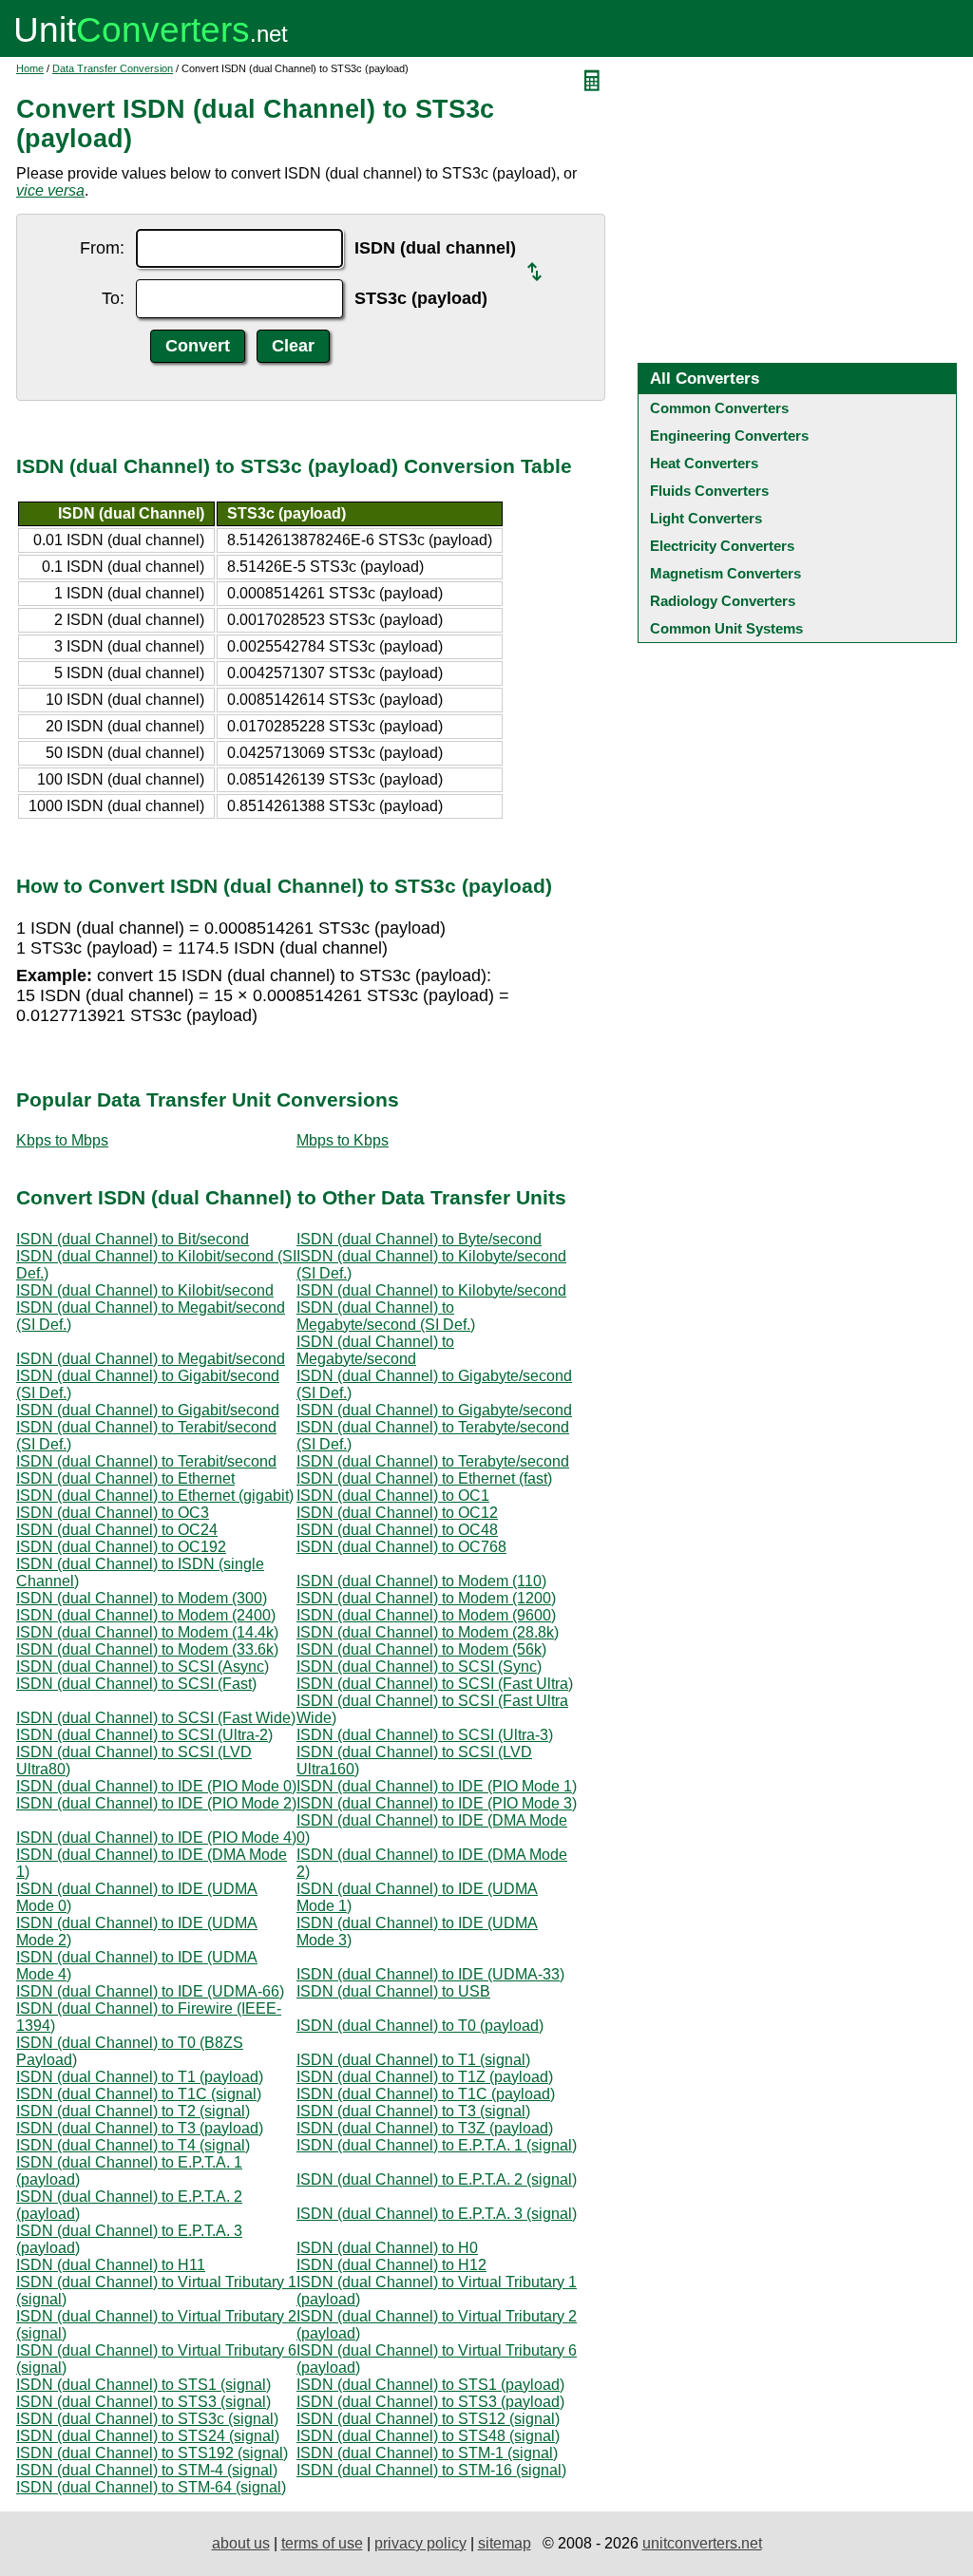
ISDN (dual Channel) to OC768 (401, 1547)
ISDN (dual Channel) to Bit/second (133, 1239)
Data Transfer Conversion (113, 68)
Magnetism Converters (725, 573)
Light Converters (706, 518)
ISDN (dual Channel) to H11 (111, 2265)
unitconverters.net (702, 2543)
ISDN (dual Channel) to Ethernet (125, 1478)
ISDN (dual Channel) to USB (393, 1991)
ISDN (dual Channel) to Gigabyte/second (434, 1410)
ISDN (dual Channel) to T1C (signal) (139, 2094)
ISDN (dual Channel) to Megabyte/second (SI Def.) (386, 1316)
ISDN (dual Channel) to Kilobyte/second (431, 1290)
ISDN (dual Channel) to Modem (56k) (421, 1649)
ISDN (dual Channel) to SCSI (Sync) (419, 1667)
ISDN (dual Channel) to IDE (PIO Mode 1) (437, 1786)
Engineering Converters (729, 436)
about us (241, 2543)
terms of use (322, 2543)
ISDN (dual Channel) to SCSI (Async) (143, 1667)
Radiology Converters (723, 601)
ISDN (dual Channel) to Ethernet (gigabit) (155, 1496)
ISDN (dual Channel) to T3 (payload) (140, 2128)
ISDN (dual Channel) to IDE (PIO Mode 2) (156, 1803)
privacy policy (420, 2543)
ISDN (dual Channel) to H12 (391, 2265)
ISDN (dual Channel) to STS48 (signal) (428, 2436)
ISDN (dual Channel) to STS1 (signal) (143, 2385)
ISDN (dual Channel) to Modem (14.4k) (147, 1632)
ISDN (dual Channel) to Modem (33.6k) (147, 1649)
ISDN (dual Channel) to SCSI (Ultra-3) (425, 1735)
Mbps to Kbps (343, 1140)
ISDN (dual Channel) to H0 (387, 2248)
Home (30, 68)
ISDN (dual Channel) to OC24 (117, 1530)
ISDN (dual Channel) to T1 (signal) (413, 2060)
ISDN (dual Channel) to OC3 (113, 1513)
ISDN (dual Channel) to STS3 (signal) (143, 2402)
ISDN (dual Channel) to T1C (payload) (426, 2094)
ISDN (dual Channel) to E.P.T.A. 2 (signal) (437, 2179)
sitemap (505, 2543)
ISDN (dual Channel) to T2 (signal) (133, 2111)
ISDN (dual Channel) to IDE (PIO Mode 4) (156, 1837)
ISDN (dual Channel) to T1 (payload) (140, 2077)
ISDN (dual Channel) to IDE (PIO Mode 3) (437, 1803)
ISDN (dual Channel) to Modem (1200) (426, 1598)
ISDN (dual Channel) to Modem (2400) (146, 1615)
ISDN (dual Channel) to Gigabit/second (148, 1410)
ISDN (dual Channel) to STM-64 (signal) (151, 2487)
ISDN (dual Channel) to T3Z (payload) (425, 2128)
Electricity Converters (722, 546)
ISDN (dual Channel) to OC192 (121, 1547)
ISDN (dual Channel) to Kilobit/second (145, 1290)
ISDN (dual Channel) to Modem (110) (421, 1581)
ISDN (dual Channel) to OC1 (393, 1496)
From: (102, 248)
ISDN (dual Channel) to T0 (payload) (420, 2026)
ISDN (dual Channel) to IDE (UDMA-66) (150, 1991)
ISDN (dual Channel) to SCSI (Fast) (136, 1684)
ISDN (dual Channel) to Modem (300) (142, 1598)
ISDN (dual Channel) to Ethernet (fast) (424, 1478)
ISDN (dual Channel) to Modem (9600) (426, 1615)
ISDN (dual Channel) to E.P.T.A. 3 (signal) (437, 2214)
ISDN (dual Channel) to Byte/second (419, 1239)
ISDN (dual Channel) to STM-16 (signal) (431, 2470)
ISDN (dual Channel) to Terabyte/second (433, 1461)
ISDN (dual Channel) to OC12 (397, 1513)
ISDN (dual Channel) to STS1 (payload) (430, 2385)
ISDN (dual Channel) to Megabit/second (151, 1359)
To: (113, 298)
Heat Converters (704, 463)
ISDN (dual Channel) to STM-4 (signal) (147, 2470)
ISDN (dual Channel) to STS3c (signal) (147, 2419)
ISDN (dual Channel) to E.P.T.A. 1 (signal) (437, 2145)
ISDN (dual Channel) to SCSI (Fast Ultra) (435, 1684)
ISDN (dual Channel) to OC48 (397, 1530)
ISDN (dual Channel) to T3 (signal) (413, 2111)
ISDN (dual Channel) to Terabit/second (146, 1461)
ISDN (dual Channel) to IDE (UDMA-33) (430, 1974)
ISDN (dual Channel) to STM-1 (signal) (427, 2453)
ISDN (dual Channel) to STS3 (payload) (430, 2402)
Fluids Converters (709, 491)
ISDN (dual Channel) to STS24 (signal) (148, 2436)
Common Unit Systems (726, 628)
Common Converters (719, 408)
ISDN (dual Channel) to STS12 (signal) (428, 2419)
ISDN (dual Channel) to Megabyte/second (375, 1350)
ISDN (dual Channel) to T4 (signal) (133, 2145)
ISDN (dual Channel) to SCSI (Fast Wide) (156, 1718)
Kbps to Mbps (62, 1140)
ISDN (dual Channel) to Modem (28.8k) (428, 1632)
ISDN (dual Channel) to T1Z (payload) (425, 2077)
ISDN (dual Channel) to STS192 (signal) (152, 2453)
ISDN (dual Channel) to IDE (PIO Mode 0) (156, 1786)
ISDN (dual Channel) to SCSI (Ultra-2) (144, 1735)
